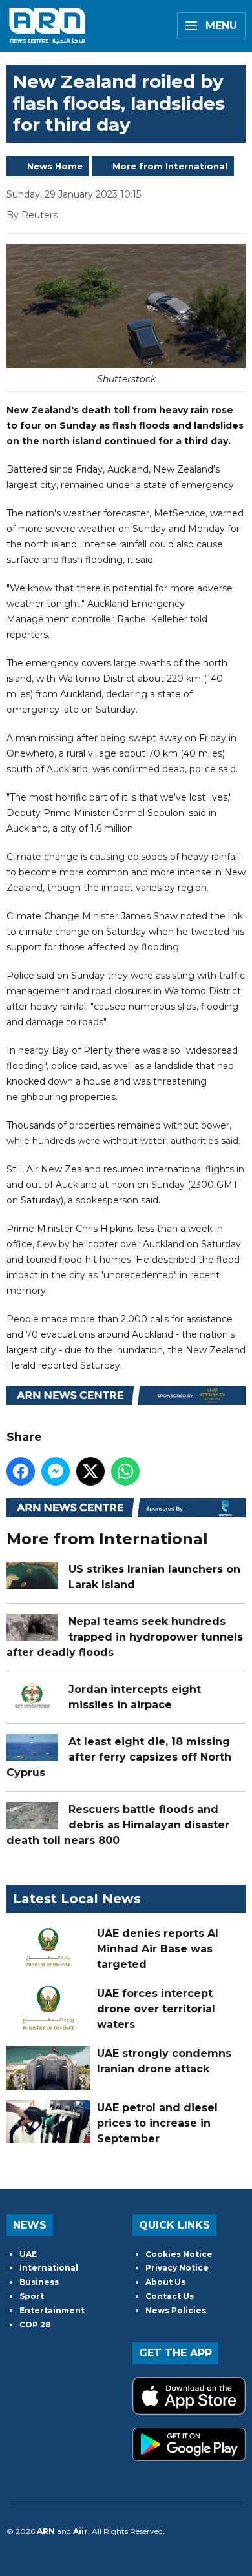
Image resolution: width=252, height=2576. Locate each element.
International (49, 2268)
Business (39, 2282)
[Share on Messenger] (56, 1471)
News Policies (176, 2310)
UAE (28, 2254)
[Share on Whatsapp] (125, 1471)
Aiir (80, 2531)
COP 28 (35, 2325)
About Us (165, 2282)
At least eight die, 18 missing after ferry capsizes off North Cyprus (119, 1757)
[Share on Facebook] (21, 1471)
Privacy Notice (177, 2268)
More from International (170, 166)
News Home (55, 166)
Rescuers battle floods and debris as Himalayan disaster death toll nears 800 (118, 1825)
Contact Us (170, 2296)
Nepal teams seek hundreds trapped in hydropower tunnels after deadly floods (125, 1637)
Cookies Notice (179, 2254)
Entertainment (52, 2310)
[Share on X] (90, 1471)
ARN (46, 2531)
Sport (32, 2296)
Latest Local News (77, 1899)
